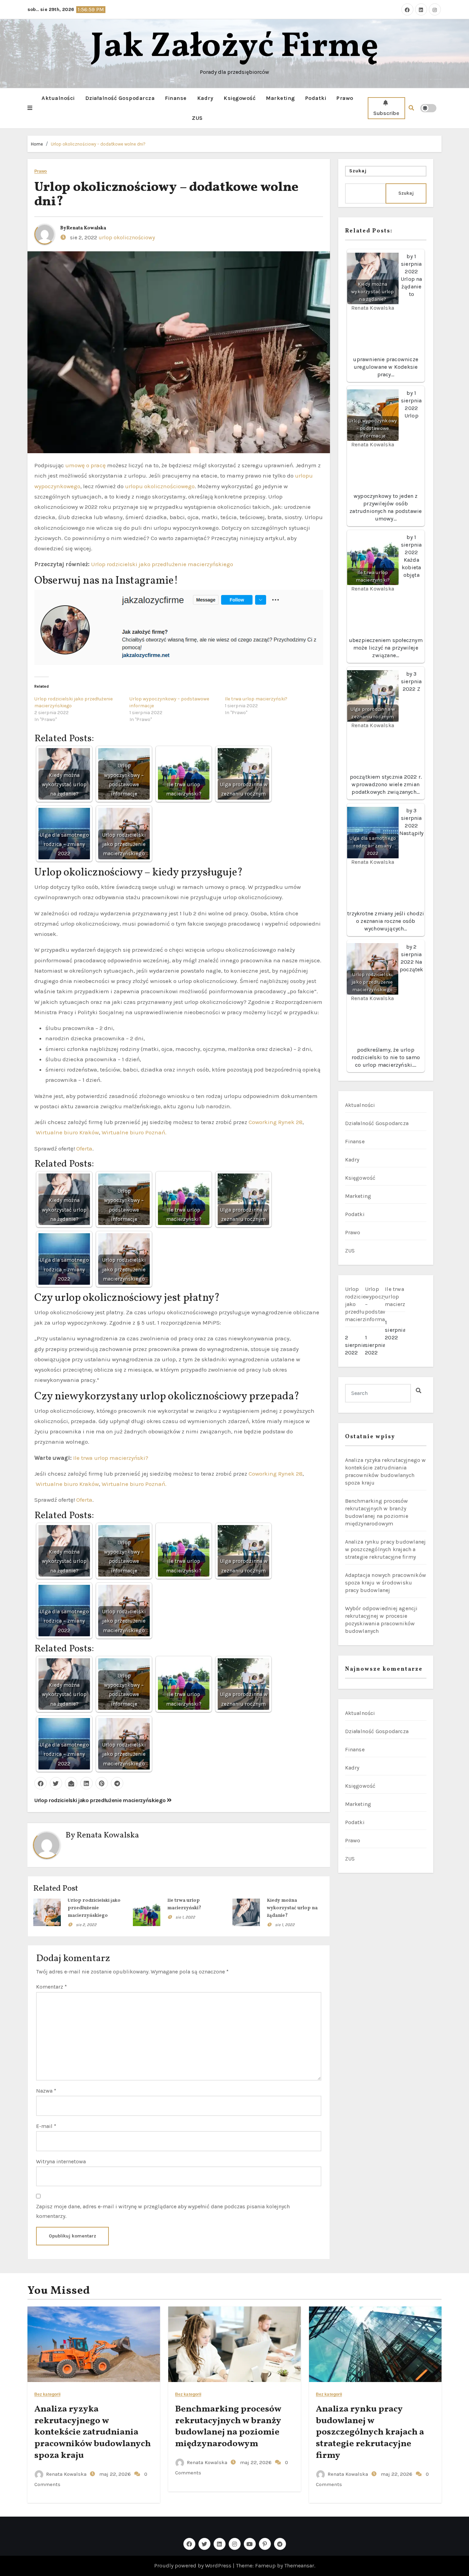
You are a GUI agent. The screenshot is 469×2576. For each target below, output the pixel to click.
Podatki (316, 98)
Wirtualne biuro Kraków (67, 1132)
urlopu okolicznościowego (160, 486)
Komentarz (52, 1987)
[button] (30, 108)
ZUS (197, 118)
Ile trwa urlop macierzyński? (256, 699)
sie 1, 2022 (185, 1917)
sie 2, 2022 (86, 1925)
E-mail (46, 2126)
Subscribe (386, 113)
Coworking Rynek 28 (276, 1122)
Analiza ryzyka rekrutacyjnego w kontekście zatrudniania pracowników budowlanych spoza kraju (93, 2432)
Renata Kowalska (86, 228)
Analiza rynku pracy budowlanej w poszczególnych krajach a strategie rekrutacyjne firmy (386, 1549)
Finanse (176, 98)
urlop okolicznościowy (127, 237)
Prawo (345, 98)
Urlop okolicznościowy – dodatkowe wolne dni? (98, 144)
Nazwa (46, 2091)
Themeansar (299, 2566)
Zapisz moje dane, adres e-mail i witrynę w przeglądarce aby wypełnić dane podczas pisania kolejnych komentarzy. (163, 2211)
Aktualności (58, 98)
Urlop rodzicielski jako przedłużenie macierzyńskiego (162, 564)
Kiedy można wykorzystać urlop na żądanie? (292, 1908)
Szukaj (358, 171)
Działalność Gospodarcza (120, 98)
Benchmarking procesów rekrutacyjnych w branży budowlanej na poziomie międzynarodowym (228, 2426)
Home (37, 144)
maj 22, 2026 (114, 2474)
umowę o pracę (86, 465)
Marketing (280, 98)
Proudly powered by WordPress (193, 2566)
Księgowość (239, 98)
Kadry (205, 98)
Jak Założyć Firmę (235, 47)
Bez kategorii (47, 2395)
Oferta (84, 1148)
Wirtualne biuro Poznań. (134, 1132)
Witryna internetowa (61, 2161)
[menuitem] (355, 1323)
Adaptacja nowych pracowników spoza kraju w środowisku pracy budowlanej (386, 1583)
